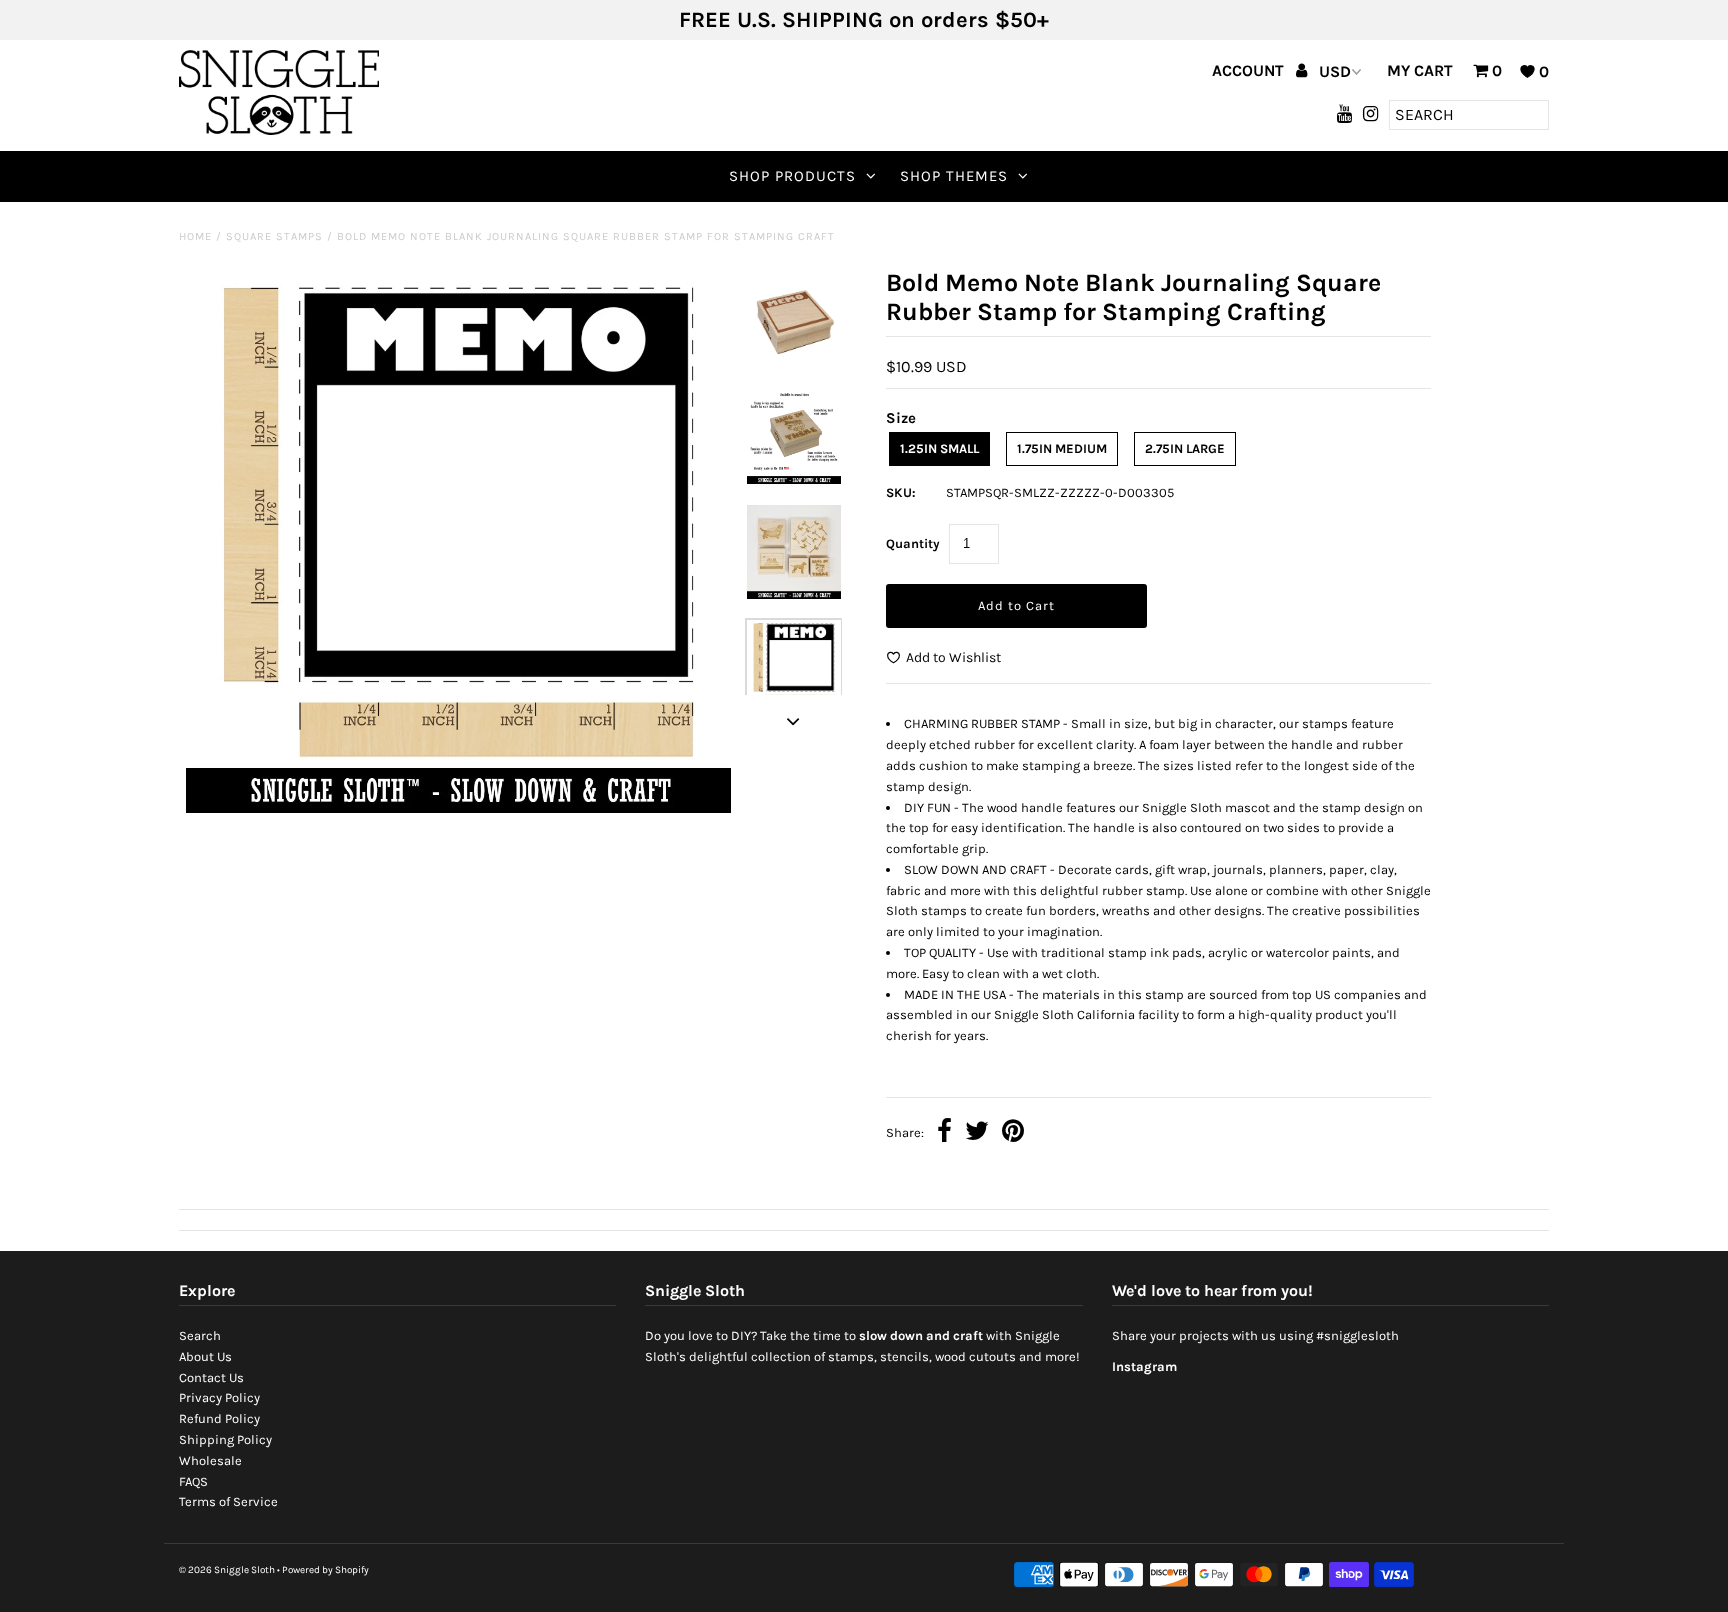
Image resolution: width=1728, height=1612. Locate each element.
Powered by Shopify (325, 1570)
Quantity (913, 543)
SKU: (901, 492)
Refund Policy (219, 1418)
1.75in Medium (1062, 448)
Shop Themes (954, 176)
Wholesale (210, 1460)
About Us (205, 1356)
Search (200, 1335)
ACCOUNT (1250, 70)
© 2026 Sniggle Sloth (227, 1570)
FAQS (193, 1481)
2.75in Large (1185, 448)
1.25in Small (939, 448)
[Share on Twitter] (977, 1133)
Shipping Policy (225, 1439)
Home (195, 236)
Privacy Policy (219, 1397)
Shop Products (792, 176)
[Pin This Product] (1013, 1133)
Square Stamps (274, 236)
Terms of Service (228, 1501)
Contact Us (211, 1377)
